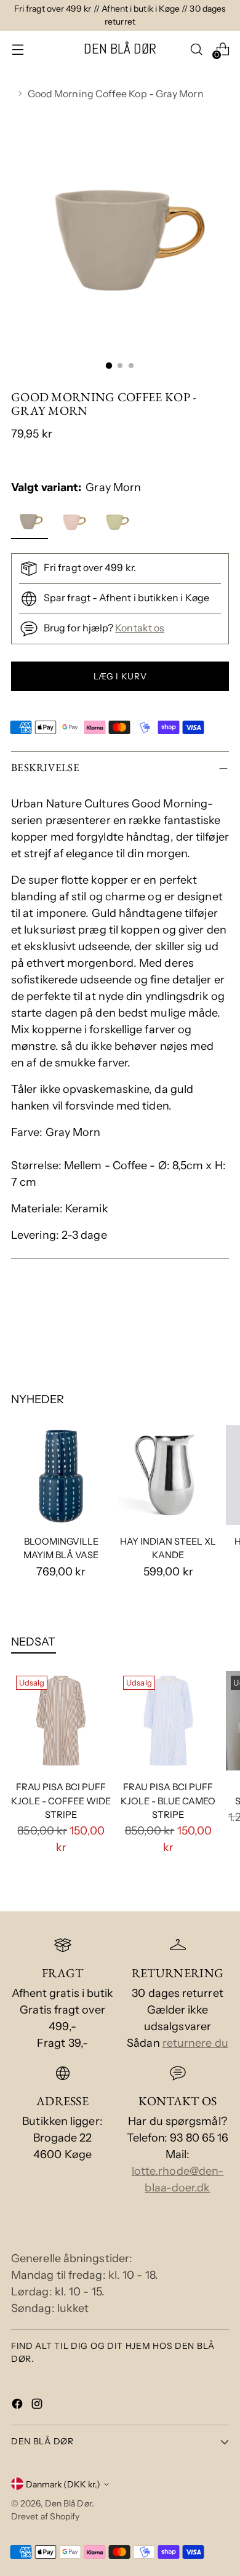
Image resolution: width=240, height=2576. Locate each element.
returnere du (195, 2043)
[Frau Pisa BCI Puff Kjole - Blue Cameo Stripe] (168, 1721)
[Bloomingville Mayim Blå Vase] (61, 1475)
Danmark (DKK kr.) (63, 2484)
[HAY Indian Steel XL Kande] (168, 1475)
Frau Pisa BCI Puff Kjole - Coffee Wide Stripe (61, 1801)
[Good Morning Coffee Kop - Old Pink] (74, 523)
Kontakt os (140, 628)
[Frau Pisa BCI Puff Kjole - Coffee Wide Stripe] (61, 1721)
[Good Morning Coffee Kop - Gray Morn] (31, 523)
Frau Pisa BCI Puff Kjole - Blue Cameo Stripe (168, 1801)
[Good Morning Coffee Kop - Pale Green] (117, 523)
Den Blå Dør (68, 2503)
